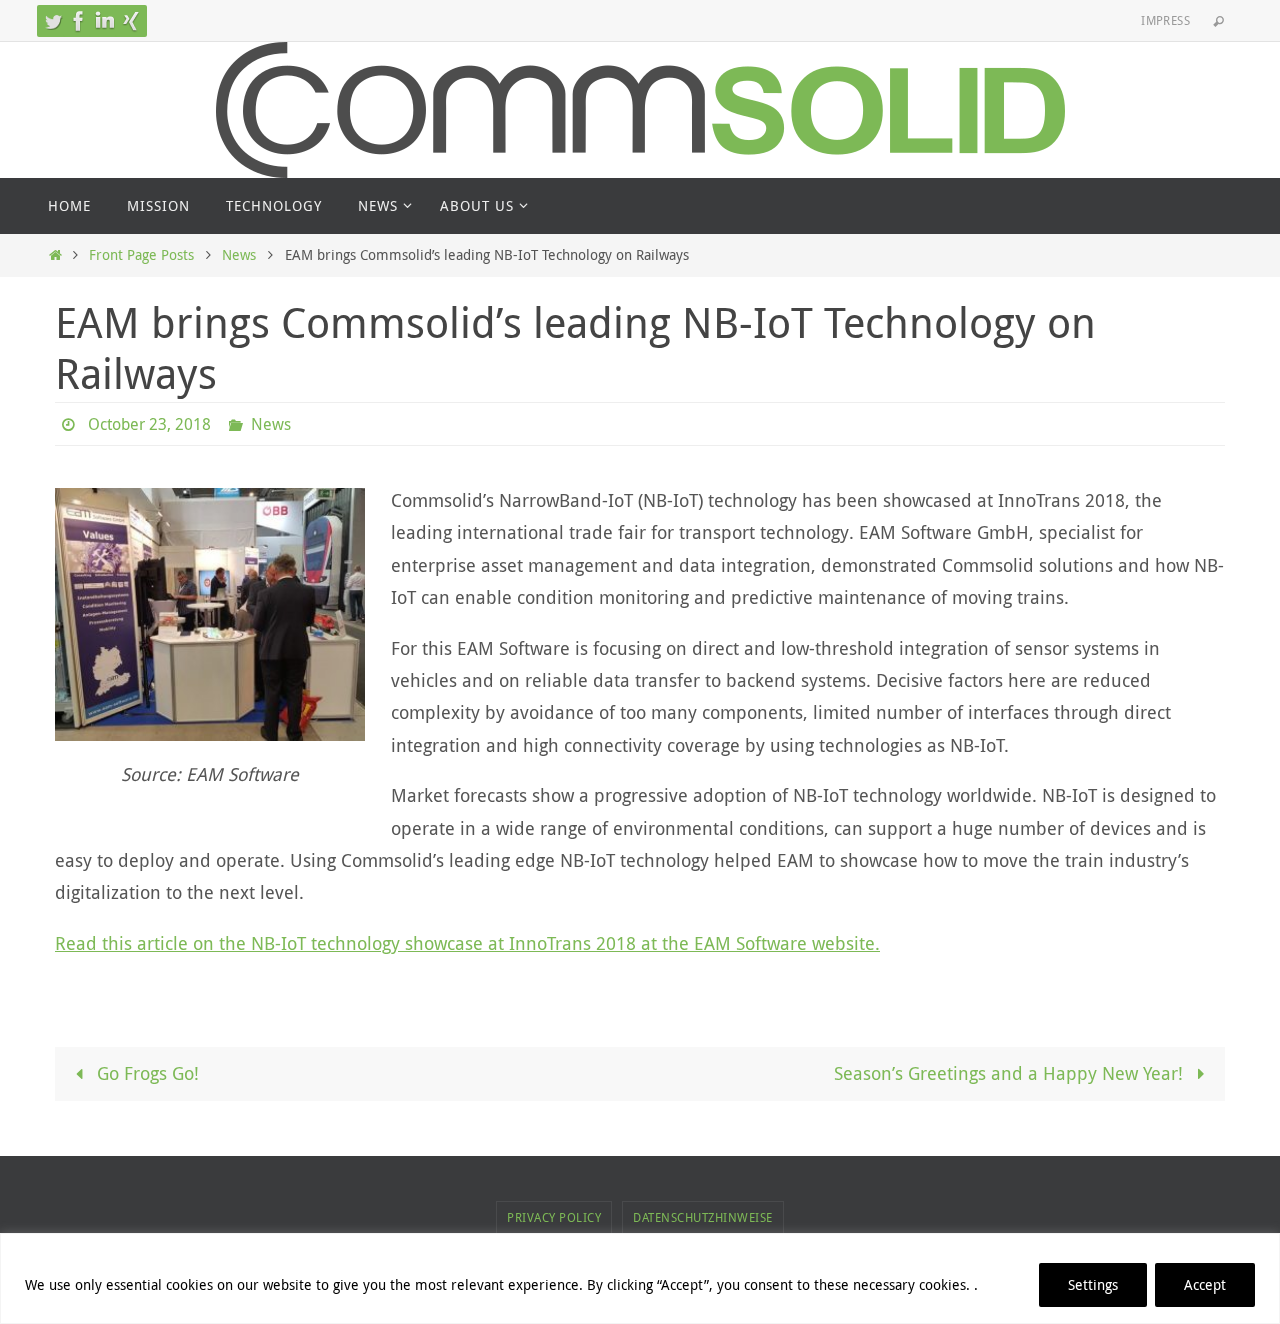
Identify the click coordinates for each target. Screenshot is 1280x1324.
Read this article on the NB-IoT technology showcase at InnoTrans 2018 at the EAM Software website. (467, 943)
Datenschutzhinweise (703, 1217)
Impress (1165, 20)
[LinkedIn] (105, 21)
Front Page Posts (141, 254)
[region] (640, 1278)
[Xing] (131, 21)
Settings (1093, 1284)
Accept (1205, 1284)
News (239, 254)
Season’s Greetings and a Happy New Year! (1011, 1073)
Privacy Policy (554, 1217)
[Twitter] (53, 21)
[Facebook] (79, 21)
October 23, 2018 (149, 424)
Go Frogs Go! (145, 1073)
